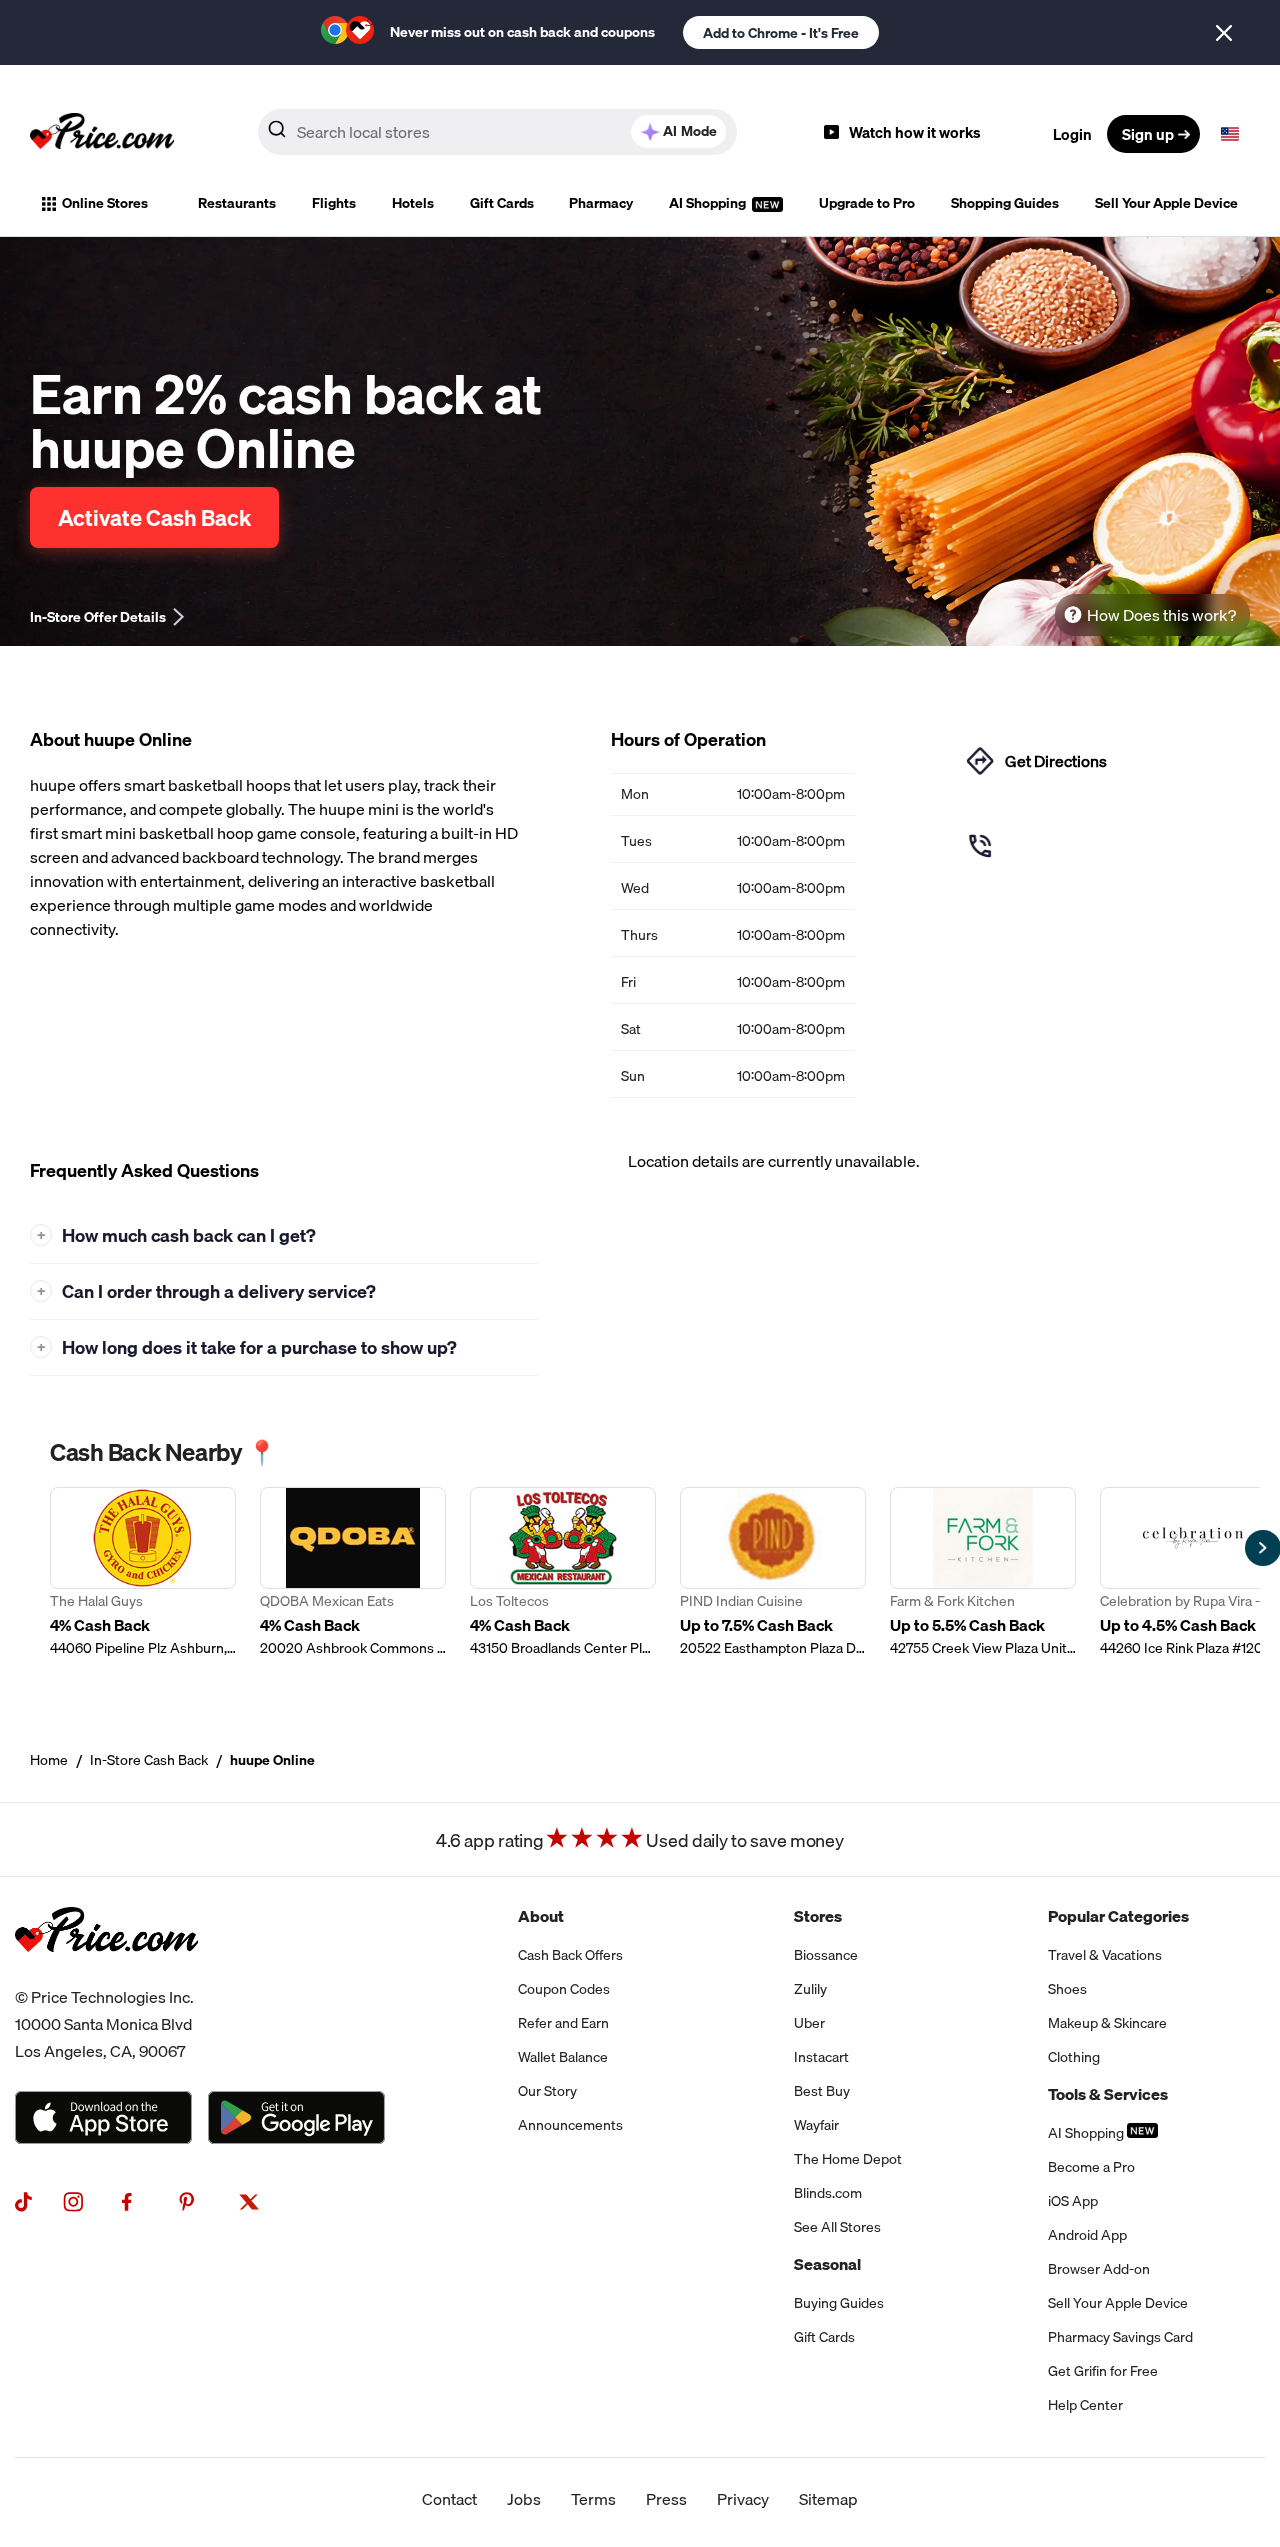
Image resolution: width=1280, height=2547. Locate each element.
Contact (449, 2499)
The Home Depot (848, 2159)
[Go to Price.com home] (102, 134)
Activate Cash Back (154, 517)
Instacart (821, 2057)
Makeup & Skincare (1107, 2023)
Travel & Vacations (1105, 1955)
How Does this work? (1161, 615)
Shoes (1067, 1989)
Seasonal (827, 2264)
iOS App (1073, 2201)
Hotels (413, 203)
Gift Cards (502, 203)
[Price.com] (106, 1972)
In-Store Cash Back (149, 1760)
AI (690, 131)
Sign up (1148, 134)
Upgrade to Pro (867, 203)
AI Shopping (709, 203)
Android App (1087, 2235)
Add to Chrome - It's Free (781, 33)
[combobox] (497, 132)
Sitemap (828, 2499)
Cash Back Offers (570, 1955)
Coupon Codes (564, 1989)
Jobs (524, 2499)
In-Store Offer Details (98, 617)
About (541, 1916)
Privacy (743, 2499)
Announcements (570, 2125)
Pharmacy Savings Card (1120, 2337)
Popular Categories (1118, 1916)
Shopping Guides (1005, 203)
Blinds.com (828, 2193)
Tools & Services (1108, 2094)
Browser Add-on (1099, 2269)
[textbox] (1230, 134)
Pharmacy (601, 203)
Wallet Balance (563, 2057)
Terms (593, 2499)
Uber (809, 2023)
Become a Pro (1091, 2167)
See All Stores (837, 2227)
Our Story (547, 2091)
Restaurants (237, 203)
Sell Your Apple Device (1166, 203)
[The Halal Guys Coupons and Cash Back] (143, 1572)
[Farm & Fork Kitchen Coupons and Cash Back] (983, 1572)
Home (49, 1760)
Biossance (826, 1955)
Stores (818, 1916)
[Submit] (277, 133)
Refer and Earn (563, 2023)
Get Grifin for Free (1103, 2371)
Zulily (810, 1989)
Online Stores (105, 203)
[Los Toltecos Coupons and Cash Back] (563, 1572)
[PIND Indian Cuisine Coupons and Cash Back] (773, 1572)
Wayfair (816, 2125)
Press (666, 2499)
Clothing (1074, 2057)
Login (1072, 134)
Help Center (1085, 2405)
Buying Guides (839, 2303)
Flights (334, 203)
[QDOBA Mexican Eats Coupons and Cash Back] (353, 1572)
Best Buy (822, 2091)
